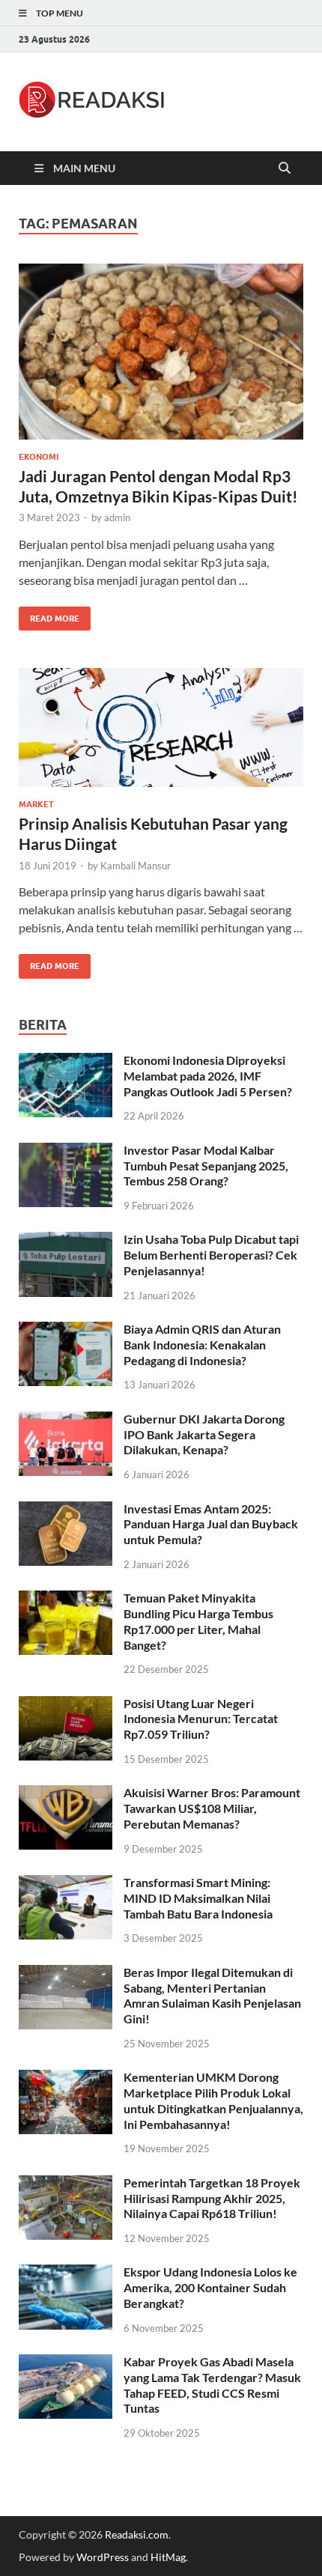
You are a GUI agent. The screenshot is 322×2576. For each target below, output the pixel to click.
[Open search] (285, 168)
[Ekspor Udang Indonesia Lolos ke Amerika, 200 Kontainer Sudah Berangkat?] (66, 2273)
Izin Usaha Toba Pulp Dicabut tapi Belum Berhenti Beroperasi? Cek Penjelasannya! (211, 1255)
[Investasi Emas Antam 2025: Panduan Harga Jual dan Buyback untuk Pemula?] (66, 1510)
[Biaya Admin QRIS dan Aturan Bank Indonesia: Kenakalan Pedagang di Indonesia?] (66, 1330)
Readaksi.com (137, 2534)
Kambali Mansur (136, 866)
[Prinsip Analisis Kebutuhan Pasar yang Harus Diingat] (161, 727)
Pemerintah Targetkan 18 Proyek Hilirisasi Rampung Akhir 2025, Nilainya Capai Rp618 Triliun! (212, 2198)
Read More (49, 615)
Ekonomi (39, 457)
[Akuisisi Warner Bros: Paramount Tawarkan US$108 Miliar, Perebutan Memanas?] (66, 1794)
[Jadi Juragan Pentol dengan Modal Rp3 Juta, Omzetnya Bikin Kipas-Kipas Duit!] (161, 352)
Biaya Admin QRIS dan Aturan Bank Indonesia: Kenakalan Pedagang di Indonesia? (202, 1345)
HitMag (168, 2557)
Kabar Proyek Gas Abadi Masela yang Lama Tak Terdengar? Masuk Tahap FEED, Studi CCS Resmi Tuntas (212, 2385)
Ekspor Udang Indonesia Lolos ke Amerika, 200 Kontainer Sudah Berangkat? (210, 2287)
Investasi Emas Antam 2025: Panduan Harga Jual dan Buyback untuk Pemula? (211, 1524)
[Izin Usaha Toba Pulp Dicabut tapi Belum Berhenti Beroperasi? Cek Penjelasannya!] (66, 1240)
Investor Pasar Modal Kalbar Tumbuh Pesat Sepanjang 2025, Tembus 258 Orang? (206, 1166)
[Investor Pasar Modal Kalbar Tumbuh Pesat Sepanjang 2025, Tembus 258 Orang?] (66, 1151)
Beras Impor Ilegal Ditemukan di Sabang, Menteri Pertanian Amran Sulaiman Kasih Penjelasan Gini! (212, 1995)
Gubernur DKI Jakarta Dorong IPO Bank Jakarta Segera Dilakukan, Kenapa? (204, 1434)
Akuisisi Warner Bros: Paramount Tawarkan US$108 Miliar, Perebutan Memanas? (212, 1808)
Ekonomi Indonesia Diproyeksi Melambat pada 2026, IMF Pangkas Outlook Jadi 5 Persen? (208, 1076)
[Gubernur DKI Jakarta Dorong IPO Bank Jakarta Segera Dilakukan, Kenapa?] (66, 1420)
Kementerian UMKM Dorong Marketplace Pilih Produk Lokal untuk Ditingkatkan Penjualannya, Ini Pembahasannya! (213, 2100)
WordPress (103, 2557)
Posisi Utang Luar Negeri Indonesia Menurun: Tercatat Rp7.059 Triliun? (201, 1719)
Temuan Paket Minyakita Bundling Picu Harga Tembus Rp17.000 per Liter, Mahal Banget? (198, 1621)
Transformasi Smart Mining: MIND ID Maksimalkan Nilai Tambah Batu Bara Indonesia (198, 1898)
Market (36, 804)
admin (117, 517)
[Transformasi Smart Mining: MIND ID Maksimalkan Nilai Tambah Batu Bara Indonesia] (66, 1884)
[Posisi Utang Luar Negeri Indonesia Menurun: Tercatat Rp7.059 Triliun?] (66, 1705)
